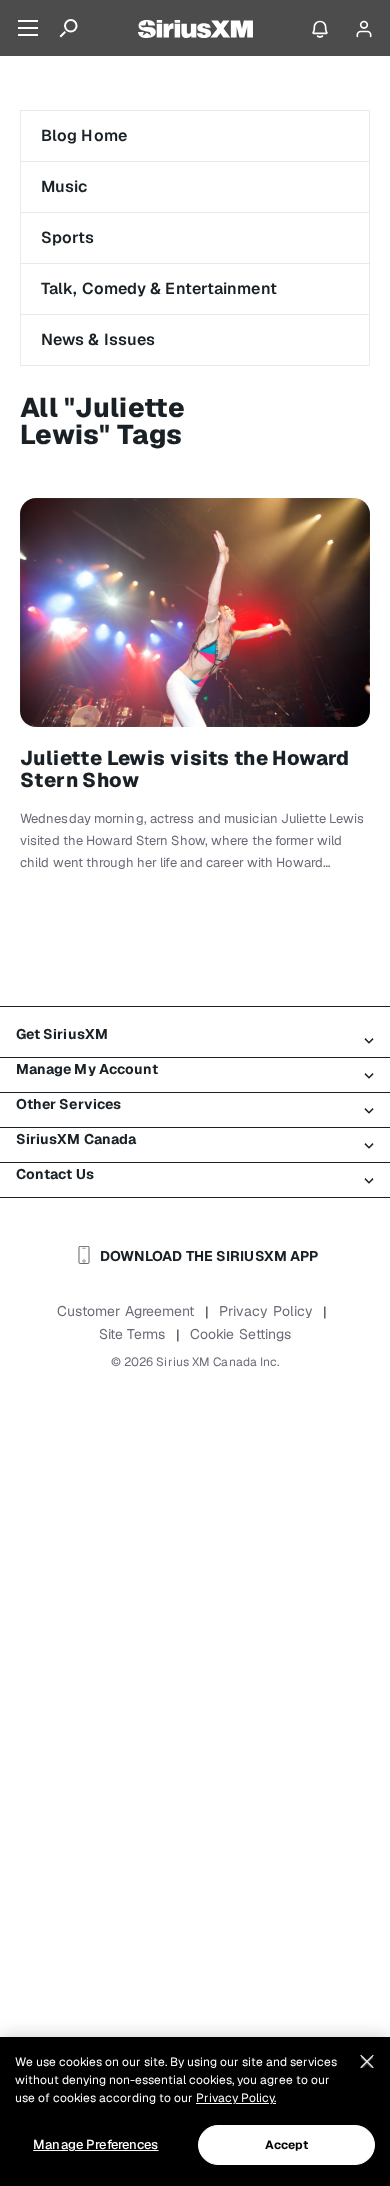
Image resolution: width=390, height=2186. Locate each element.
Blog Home (84, 135)
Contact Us (55, 1174)
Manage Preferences (95, 2144)
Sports (68, 237)
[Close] (367, 2062)
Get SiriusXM (62, 1034)
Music (64, 186)
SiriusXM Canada (76, 1139)
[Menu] (28, 28)
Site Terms (132, 1334)
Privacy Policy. (236, 2098)
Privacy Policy (266, 1311)
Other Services (68, 1104)
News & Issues (98, 339)
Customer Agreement (126, 1311)
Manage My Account (87, 1069)
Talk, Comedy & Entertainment (159, 288)
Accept (287, 2145)
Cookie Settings (241, 1334)
